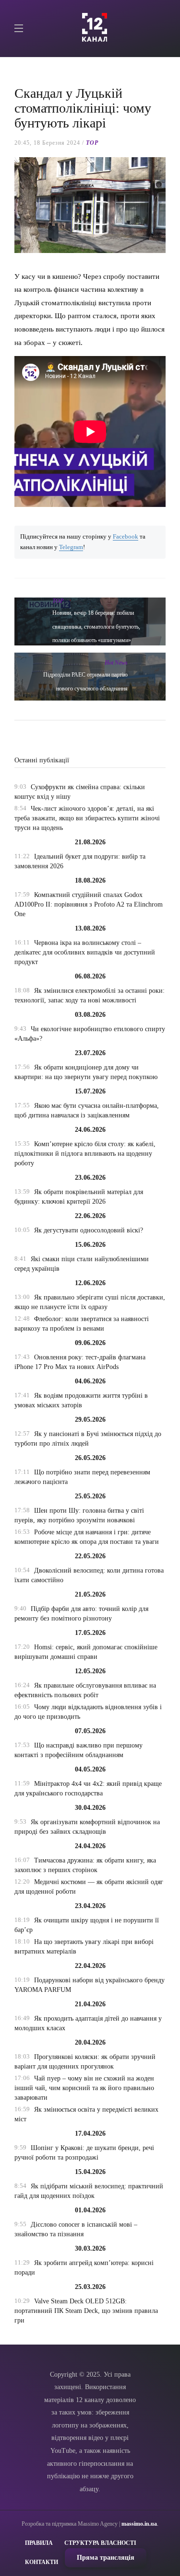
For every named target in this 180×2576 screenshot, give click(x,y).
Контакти (42, 2562)
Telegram (71, 547)
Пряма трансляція (106, 2558)
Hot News (116, 663)
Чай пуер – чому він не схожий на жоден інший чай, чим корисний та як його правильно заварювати (84, 2088)
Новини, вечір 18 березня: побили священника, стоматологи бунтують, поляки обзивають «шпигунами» (96, 627)
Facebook (126, 537)
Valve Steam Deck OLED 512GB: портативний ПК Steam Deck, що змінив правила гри (86, 2311)
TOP (92, 143)
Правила (39, 2543)
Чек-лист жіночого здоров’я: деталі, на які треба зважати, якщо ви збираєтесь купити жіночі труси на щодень (87, 818)
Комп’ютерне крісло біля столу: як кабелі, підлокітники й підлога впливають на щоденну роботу (85, 1154)
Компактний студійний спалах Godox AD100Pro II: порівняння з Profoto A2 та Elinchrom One (89, 904)
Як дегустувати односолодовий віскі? (89, 1230)
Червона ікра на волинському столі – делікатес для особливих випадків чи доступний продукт (85, 952)
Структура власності (100, 2543)
